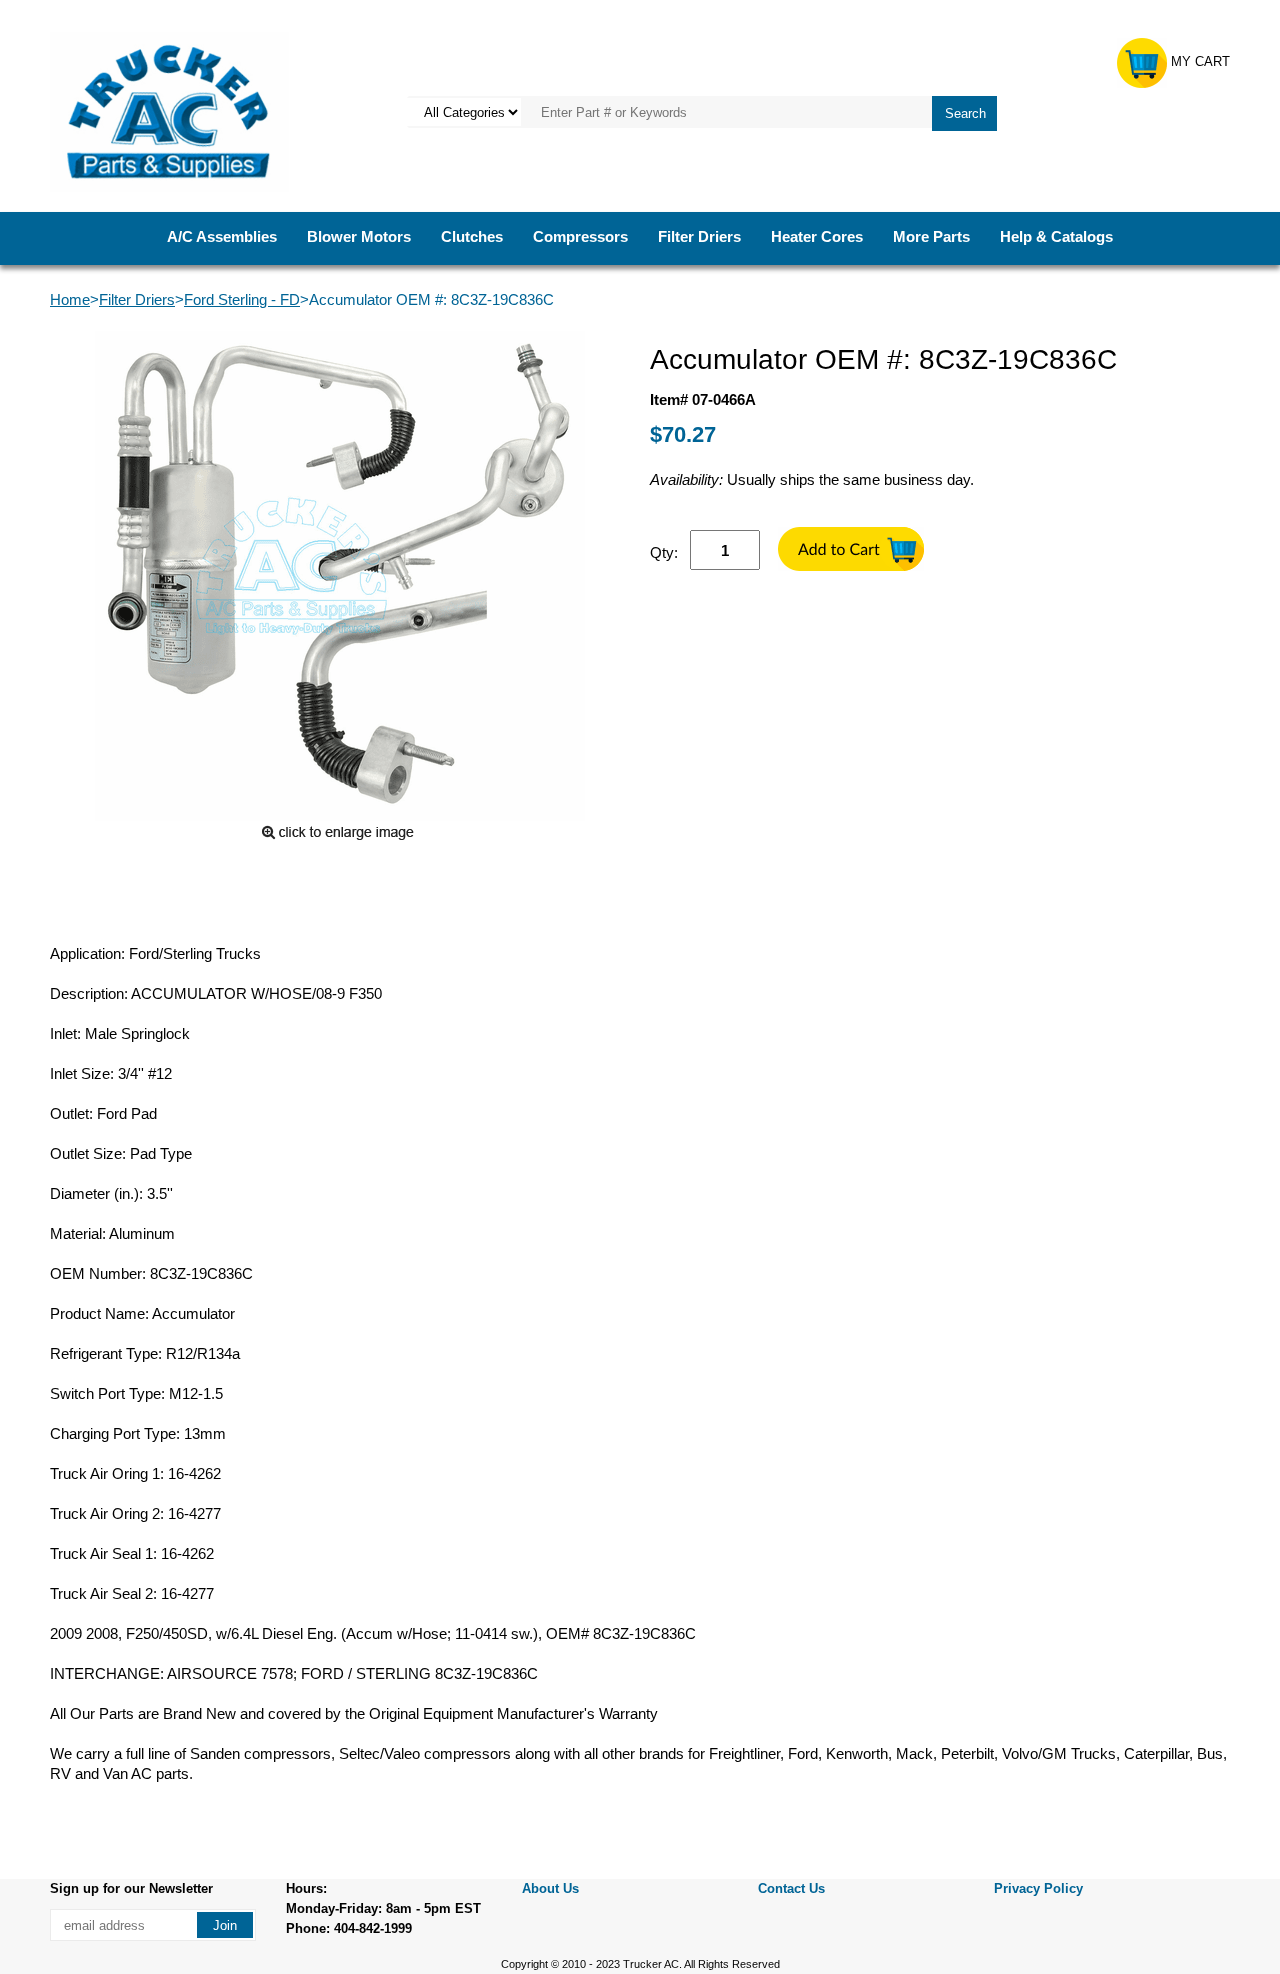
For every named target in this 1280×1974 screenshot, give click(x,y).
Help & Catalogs (1056, 236)
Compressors (580, 236)
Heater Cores (817, 236)
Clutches (472, 236)
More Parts (931, 236)
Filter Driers (699, 236)
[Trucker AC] (169, 110)
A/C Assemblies (222, 236)
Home (70, 299)
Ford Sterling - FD (242, 299)
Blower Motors (359, 236)
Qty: (664, 552)
